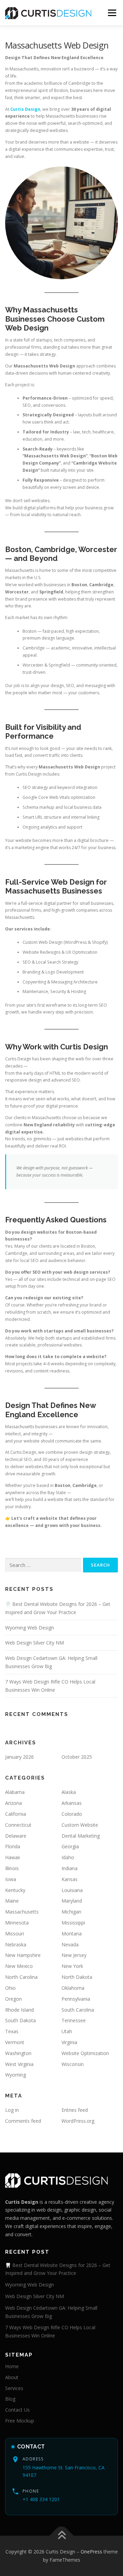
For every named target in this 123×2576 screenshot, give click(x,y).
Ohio (10, 1988)
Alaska (69, 1792)
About (12, 2377)
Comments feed (23, 2121)
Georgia (70, 1846)
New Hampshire (23, 1955)
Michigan (71, 1912)
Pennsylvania (76, 1999)
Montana (72, 1934)
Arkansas (72, 1803)
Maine (12, 1901)
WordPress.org (78, 2121)
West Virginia (19, 2064)
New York (72, 1966)
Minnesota (17, 1923)
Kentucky (15, 1890)
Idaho (68, 1857)
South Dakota (20, 2020)
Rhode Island (19, 2010)
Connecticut (18, 1825)
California (16, 1814)
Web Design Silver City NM (35, 1643)
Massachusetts (22, 1912)
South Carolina (78, 2010)
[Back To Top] (62, 2536)
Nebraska (16, 1944)
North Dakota (77, 1977)
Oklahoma (73, 1988)
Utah (67, 2031)
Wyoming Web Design (30, 1628)
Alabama (15, 1792)
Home (12, 2366)
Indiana (70, 1868)
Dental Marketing (81, 1836)
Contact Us (17, 2410)
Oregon (13, 1999)
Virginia (69, 2042)
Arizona (13, 1803)
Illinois (12, 1868)
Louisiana (72, 1890)
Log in (12, 2110)
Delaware (16, 1836)
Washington (18, 2053)
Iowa (11, 1879)
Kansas (70, 1879)
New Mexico (19, 1966)
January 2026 (19, 1757)
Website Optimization (85, 2053)
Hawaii (12, 1857)
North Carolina (21, 1977)
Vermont (15, 2042)
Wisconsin (73, 2064)
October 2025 (77, 1757)
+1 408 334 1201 (41, 2499)
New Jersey (74, 1955)
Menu (112, 13)
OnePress (91, 2552)
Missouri (15, 1934)
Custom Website (80, 1825)
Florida (13, 1846)
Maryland (72, 1901)
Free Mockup (20, 2421)
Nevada (70, 1944)
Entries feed (75, 2110)
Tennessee (74, 2020)
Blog (10, 2399)
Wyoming (16, 2075)
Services (14, 2388)
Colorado (72, 1814)
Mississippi (73, 1923)
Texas (12, 2031)
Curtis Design (25, 109)
